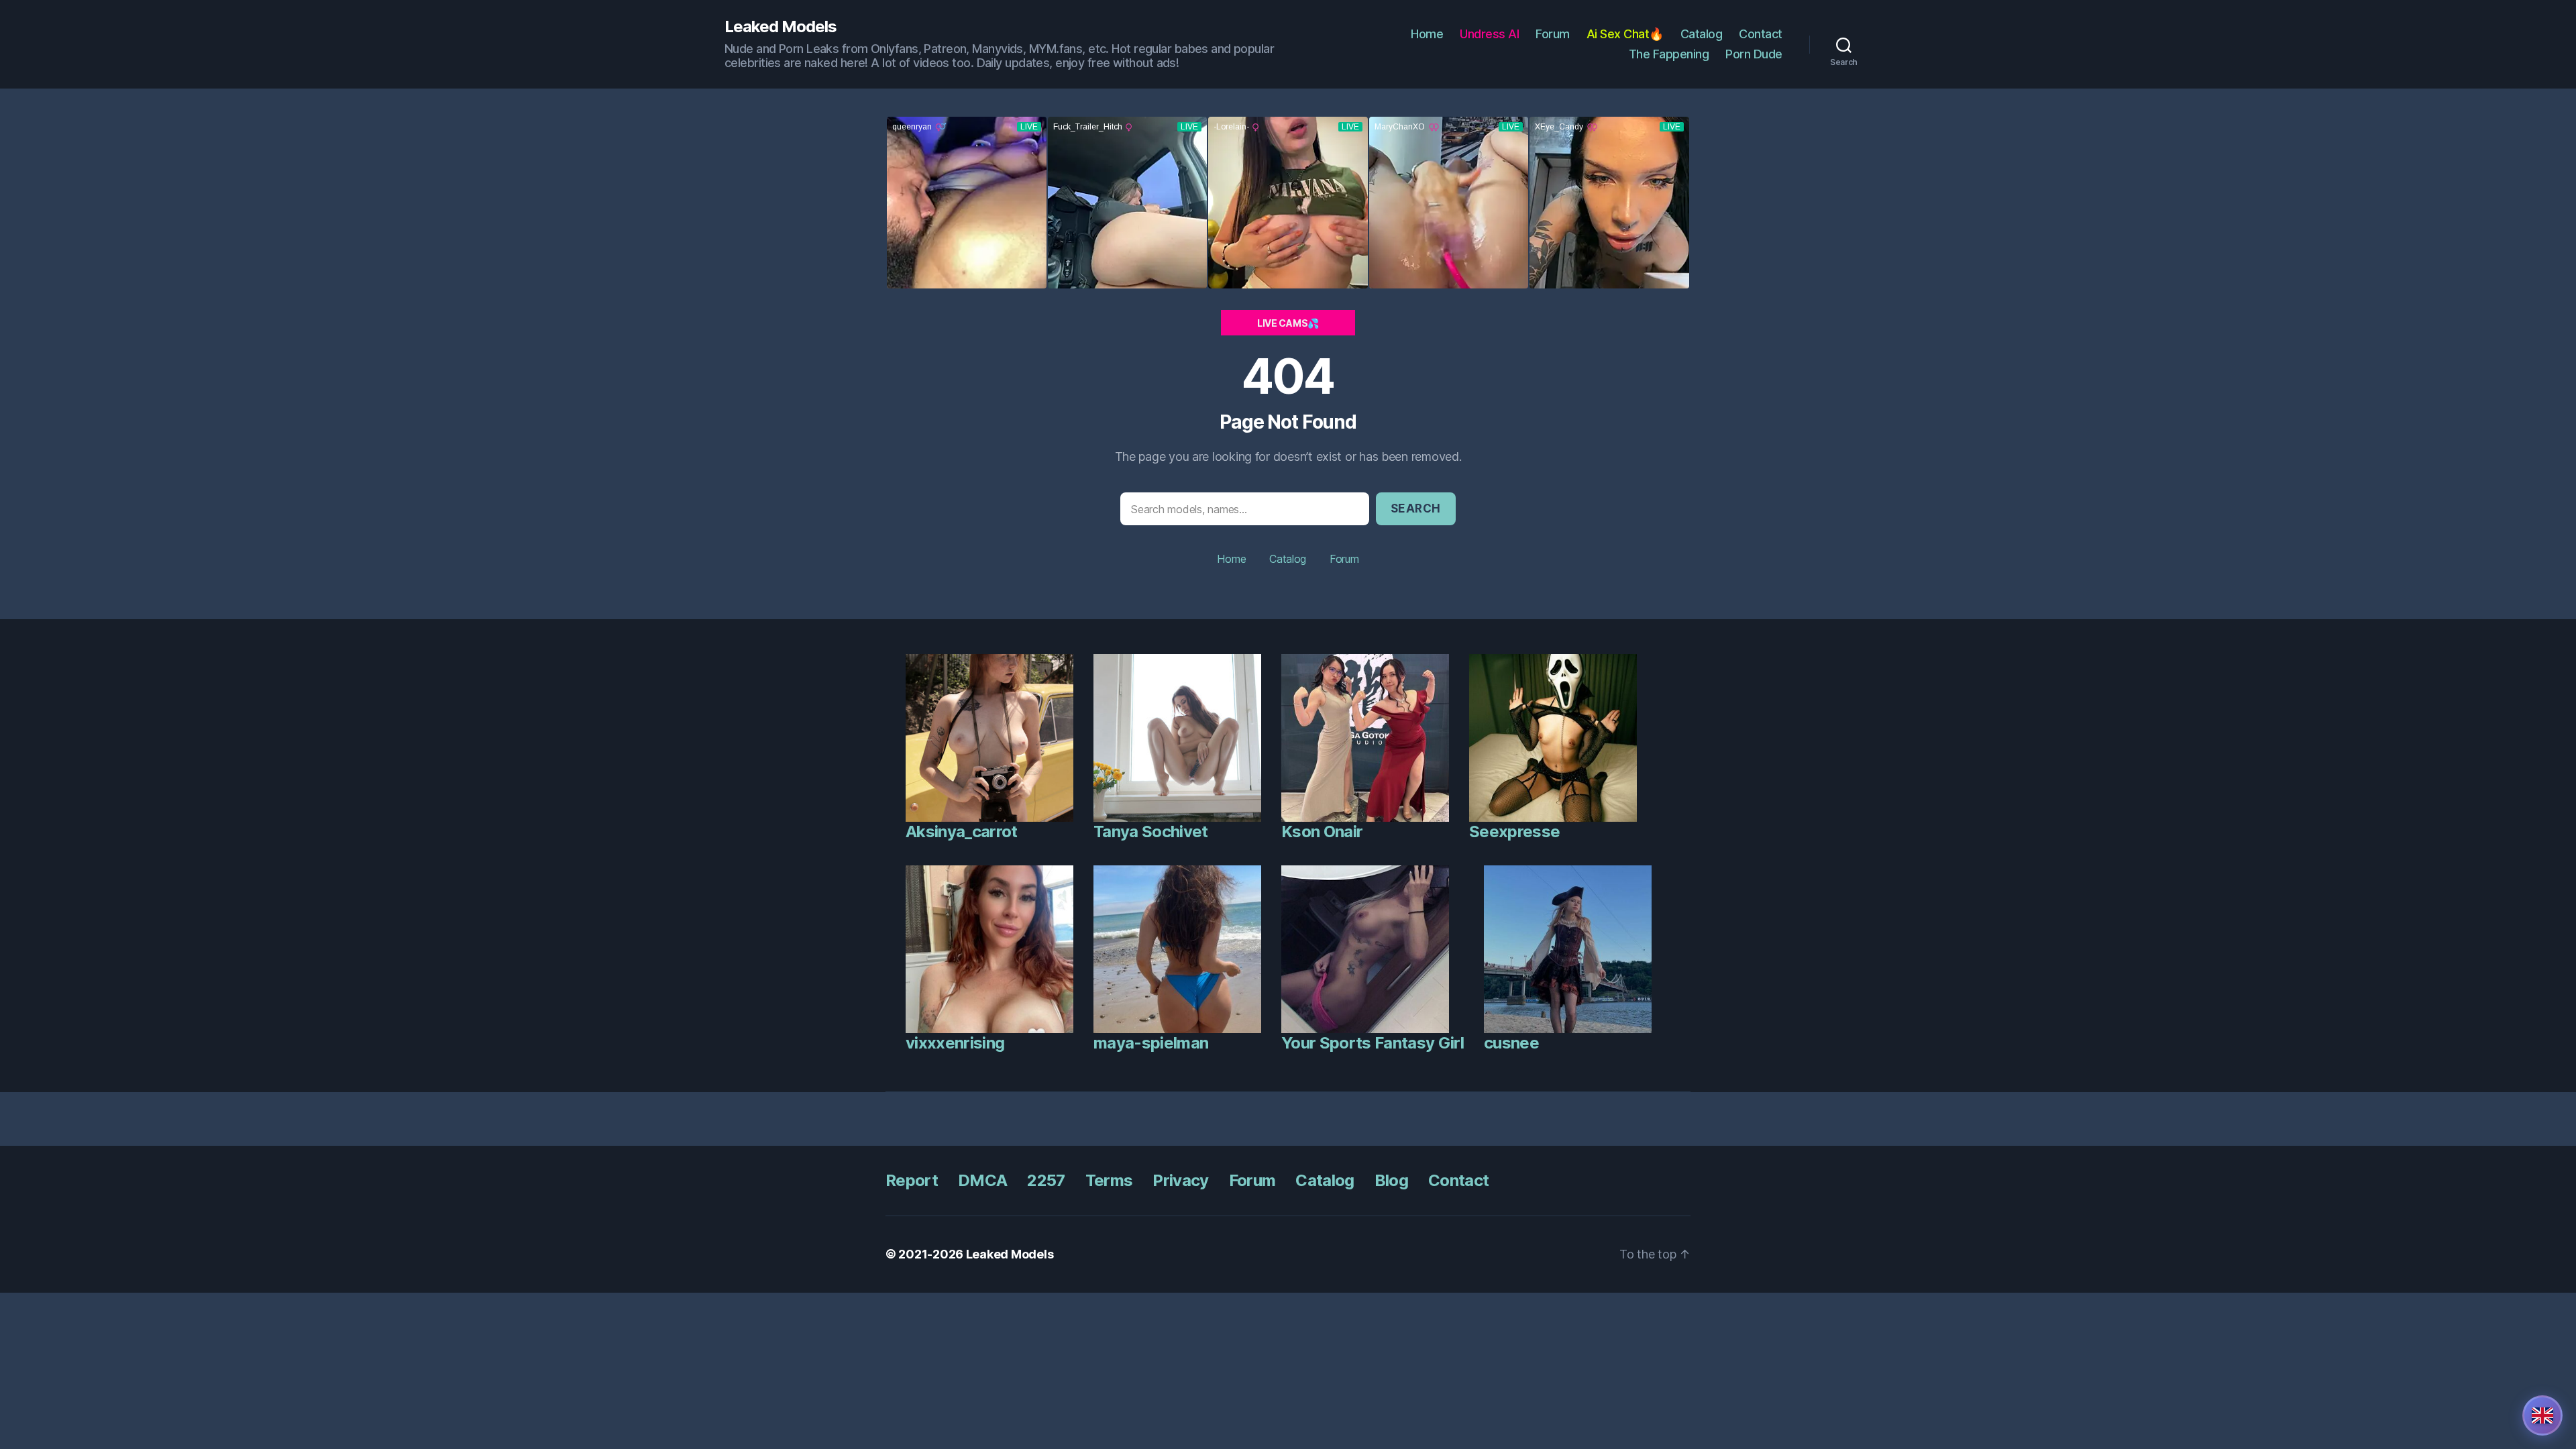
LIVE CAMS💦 (1288, 323)
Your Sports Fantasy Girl (1373, 1043)
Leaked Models (781, 27)
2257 (1046, 1180)
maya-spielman (1151, 1043)
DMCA (982, 1180)
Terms (1109, 1180)
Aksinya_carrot (962, 831)
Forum (1553, 34)
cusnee (1511, 1043)
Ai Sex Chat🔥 (1625, 34)
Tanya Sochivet (1151, 831)
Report (912, 1180)
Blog (1391, 1180)
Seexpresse (1514, 831)
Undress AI (1489, 34)
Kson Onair (1322, 831)
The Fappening (1669, 54)
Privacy (1180, 1180)
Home (1427, 34)
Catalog (1702, 34)
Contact (1761, 34)
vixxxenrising (955, 1043)
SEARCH (1416, 508)
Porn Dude (1754, 54)
